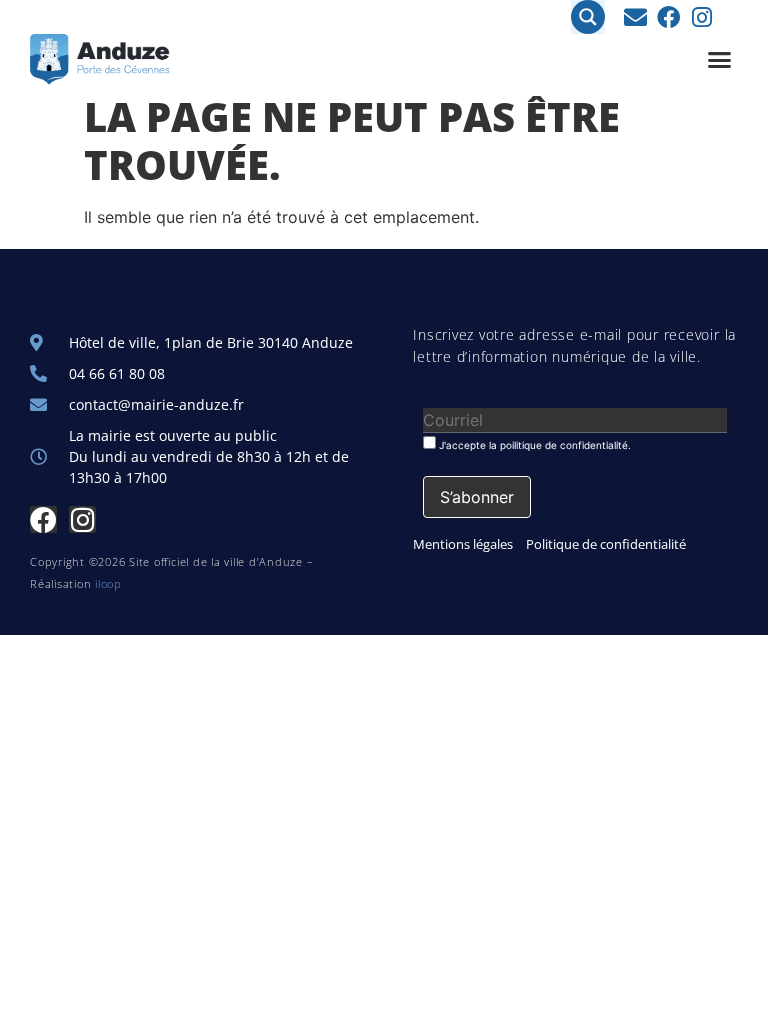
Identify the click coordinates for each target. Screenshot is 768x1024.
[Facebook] (668, 17)
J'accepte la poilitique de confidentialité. (533, 444)
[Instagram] (701, 17)
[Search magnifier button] (588, 17)
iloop (108, 583)
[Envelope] (635, 17)
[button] (720, 60)
